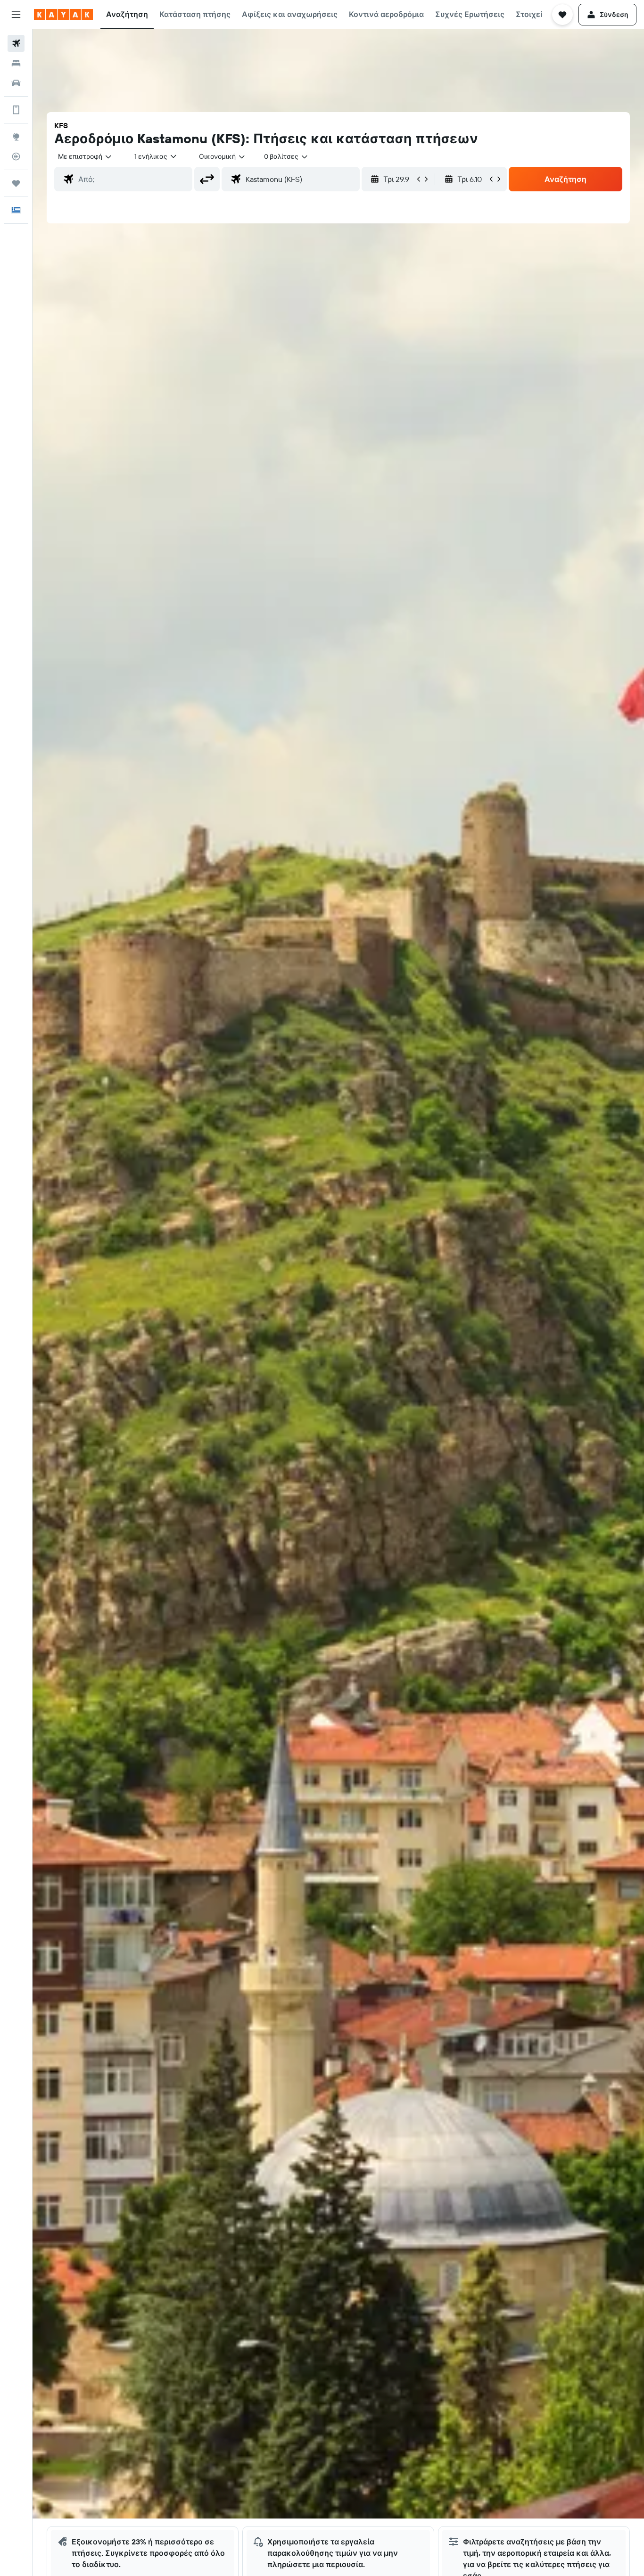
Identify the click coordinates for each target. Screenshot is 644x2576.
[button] (16, 15)
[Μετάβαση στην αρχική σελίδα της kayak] (63, 15)
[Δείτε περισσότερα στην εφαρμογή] (16, 110)
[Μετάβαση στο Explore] (16, 137)
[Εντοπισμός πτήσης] (16, 156)
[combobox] (85, 156)
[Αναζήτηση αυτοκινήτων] (16, 83)
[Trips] (16, 183)
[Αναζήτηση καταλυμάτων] (16, 63)
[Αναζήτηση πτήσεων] (16, 43)
